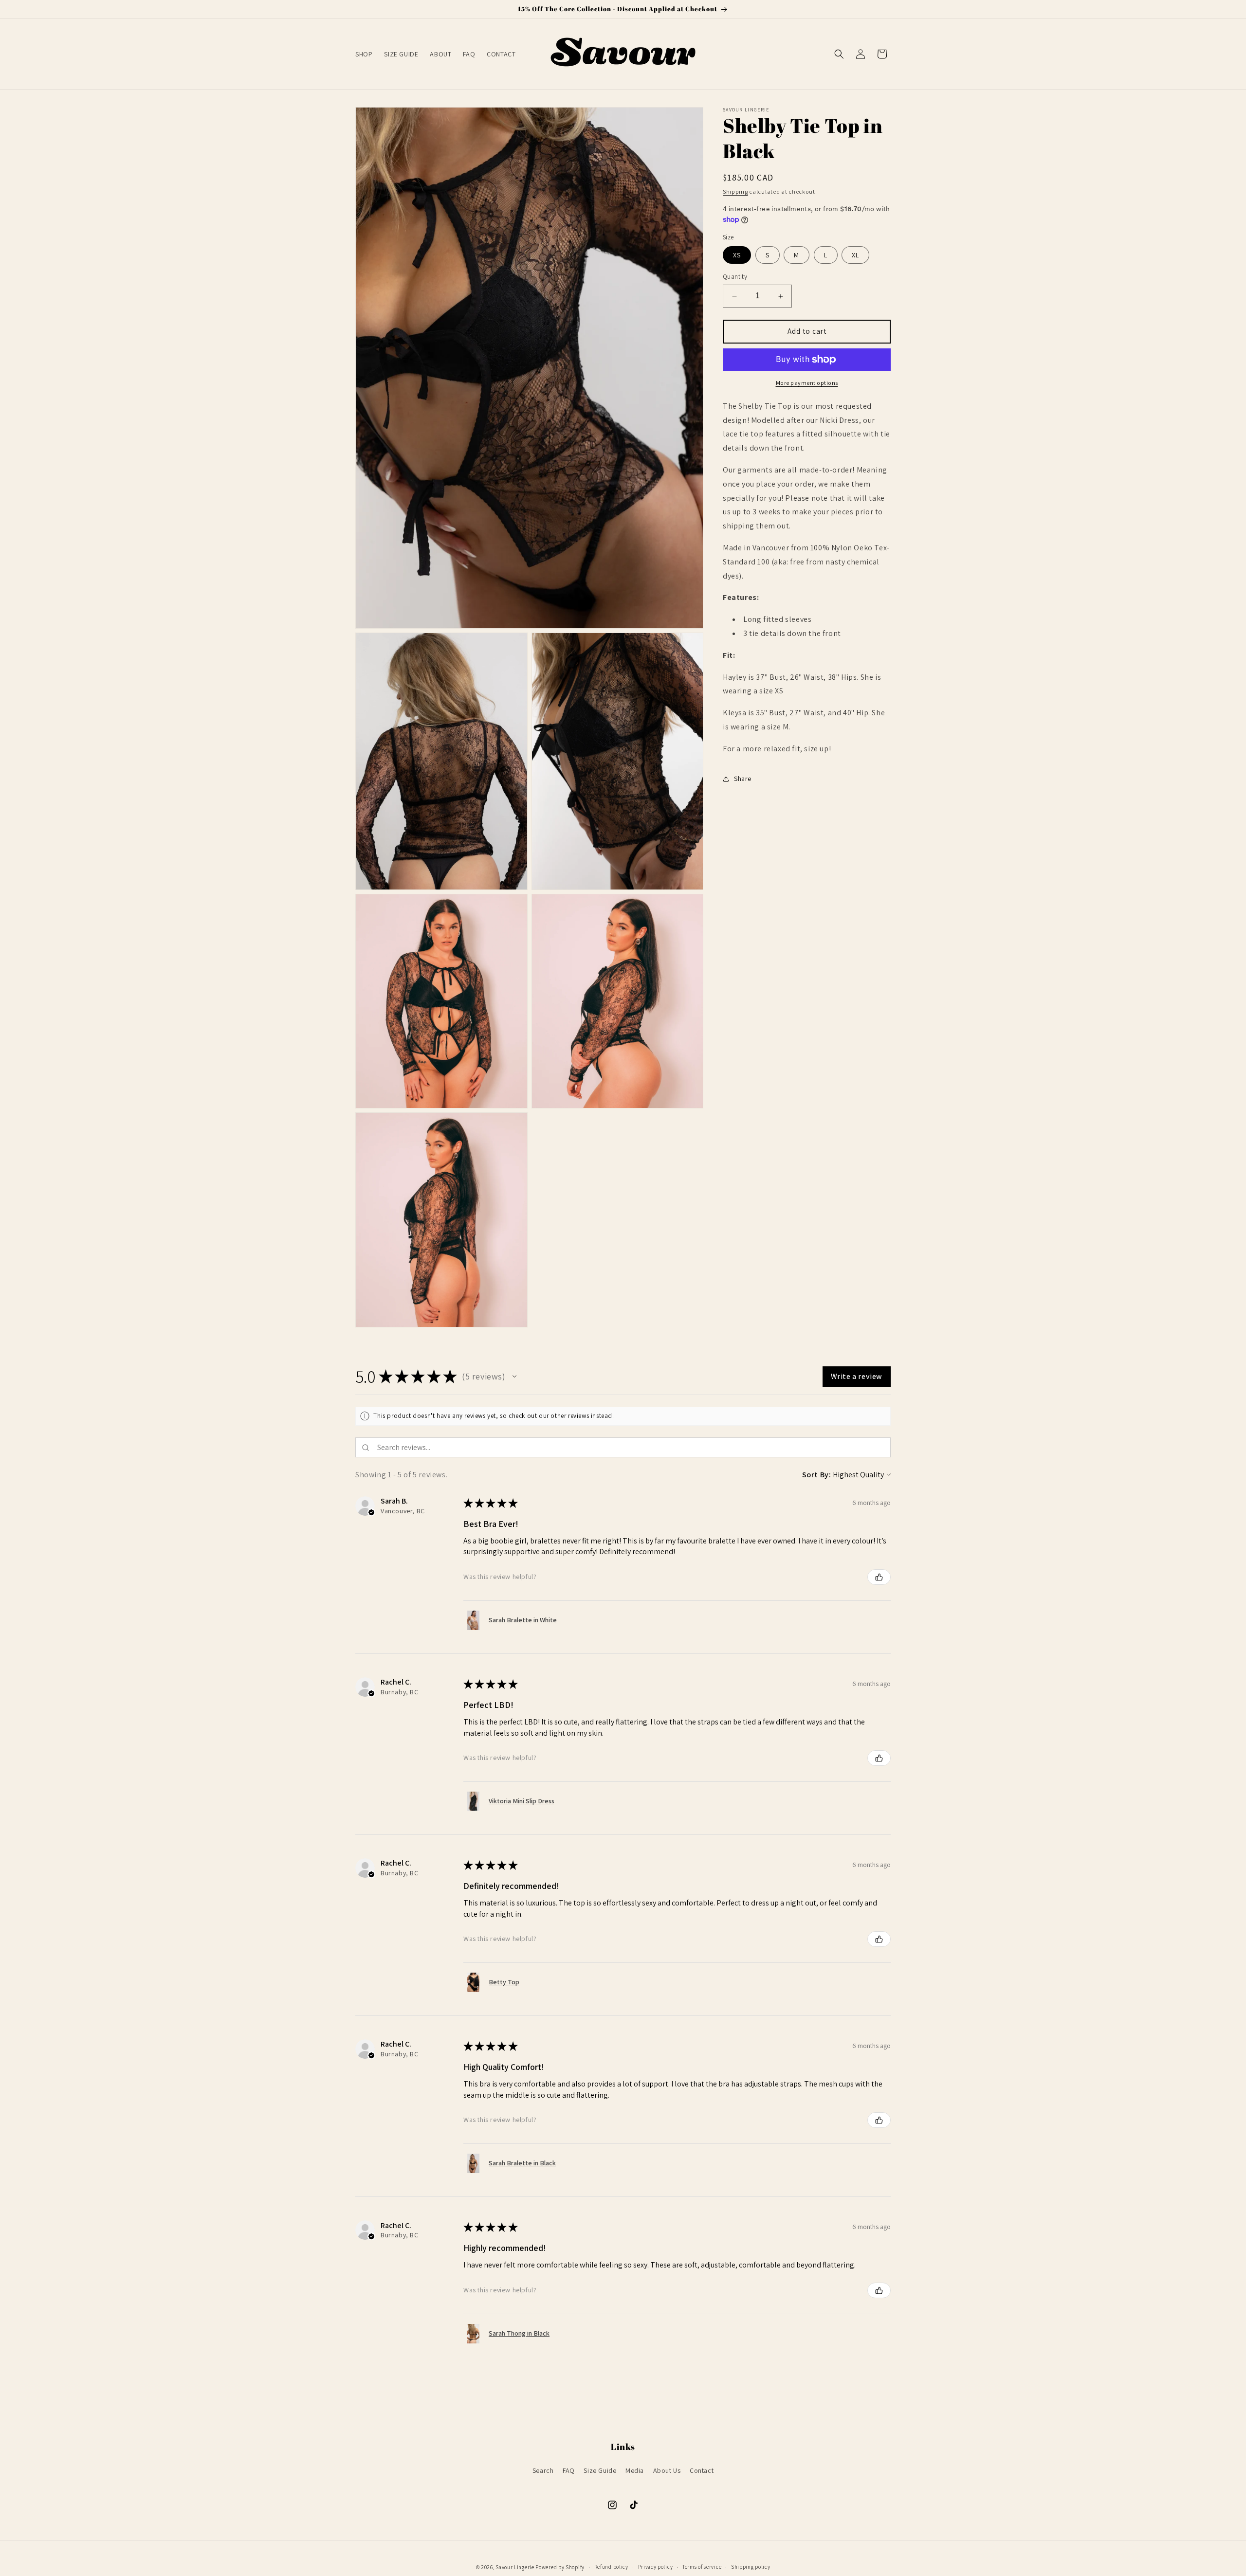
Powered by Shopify (560, 2567)
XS (737, 255)
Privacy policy (656, 2567)
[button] (839, 54)
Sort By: (817, 1475)
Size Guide (600, 2470)
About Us (667, 2470)
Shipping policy (751, 2567)
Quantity (735, 277)
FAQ (569, 2470)
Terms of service (702, 2567)
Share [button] (743, 779)
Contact (702, 2470)
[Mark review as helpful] (879, 1577)
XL (855, 255)
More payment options (807, 383)
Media (635, 2470)
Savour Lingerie (515, 2567)
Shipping (735, 191)
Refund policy (611, 2567)
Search (543, 2470)
